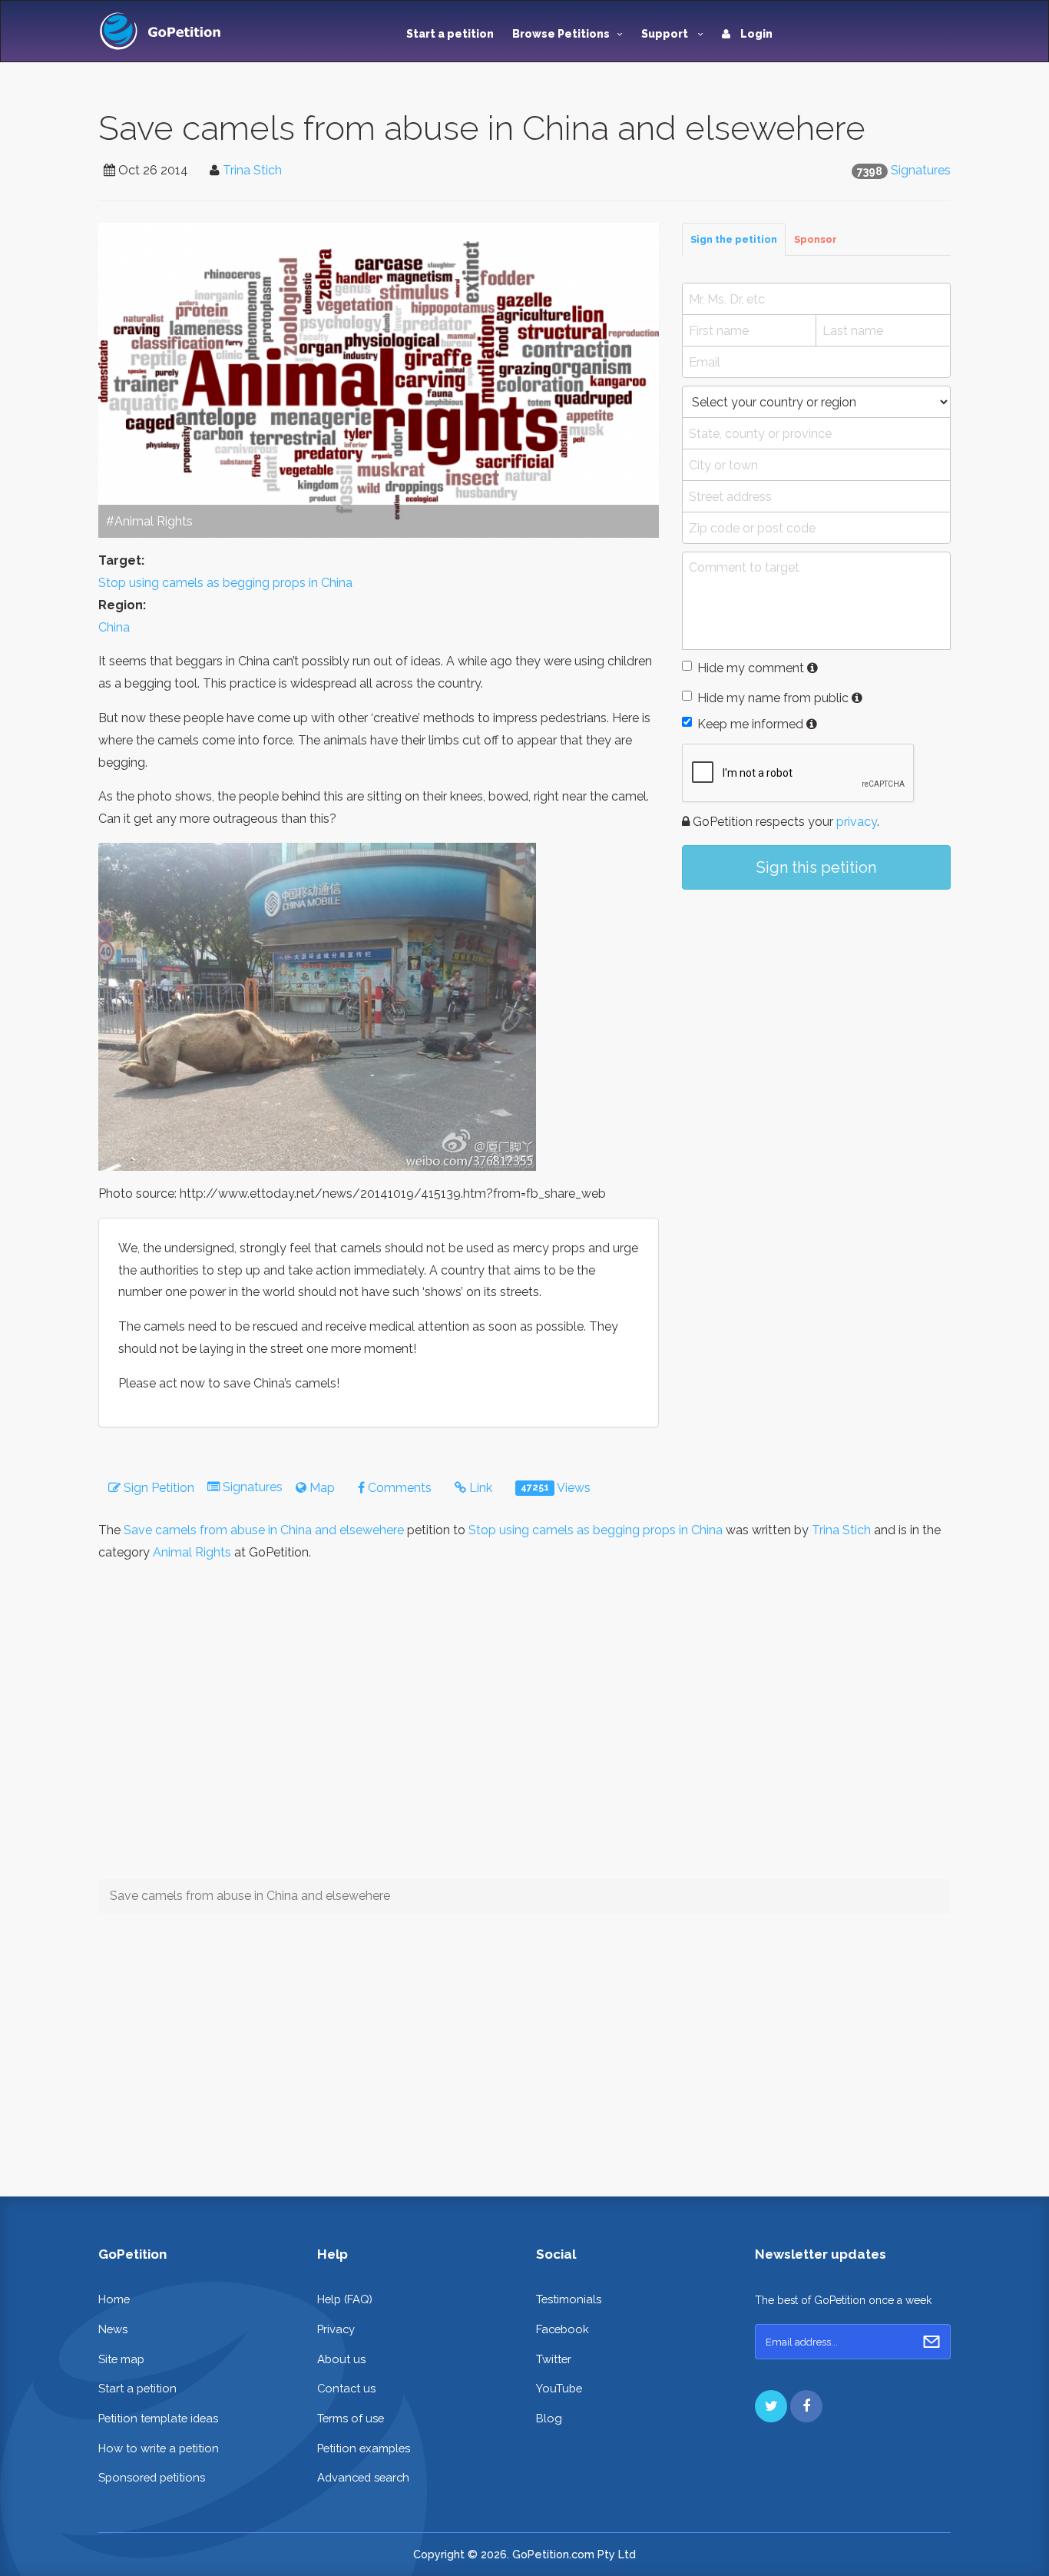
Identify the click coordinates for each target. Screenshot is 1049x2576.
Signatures (921, 170)
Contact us (346, 2388)
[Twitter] (771, 2406)
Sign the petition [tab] (734, 239)
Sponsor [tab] (816, 239)
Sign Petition (157, 1488)
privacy (857, 822)
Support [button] (666, 34)
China (114, 627)
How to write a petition (159, 2448)
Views (556, 1488)
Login (755, 34)
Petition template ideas (158, 2418)
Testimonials (569, 2299)
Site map (121, 2359)
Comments (398, 1488)
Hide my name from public (773, 698)
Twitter (554, 2359)
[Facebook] (806, 2406)
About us (341, 2359)
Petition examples (364, 2448)
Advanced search (363, 2477)
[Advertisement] (816, 1028)
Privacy (336, 2329)
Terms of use (351, 2418)
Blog (549, 2418)
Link (479, 1488)
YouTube (559, 2388)
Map (321, 1488)
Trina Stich (252, 170)
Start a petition (450, 34)
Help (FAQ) (345, 2299)
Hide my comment (751, 668)
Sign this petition (816, 867)
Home (114, 2299)
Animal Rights (192, 1552)
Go (932, 2342)
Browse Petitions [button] (561, 34)
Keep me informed (750, 724)
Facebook (563, 2329)
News (113, 2329)
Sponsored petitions (152, 2477)
